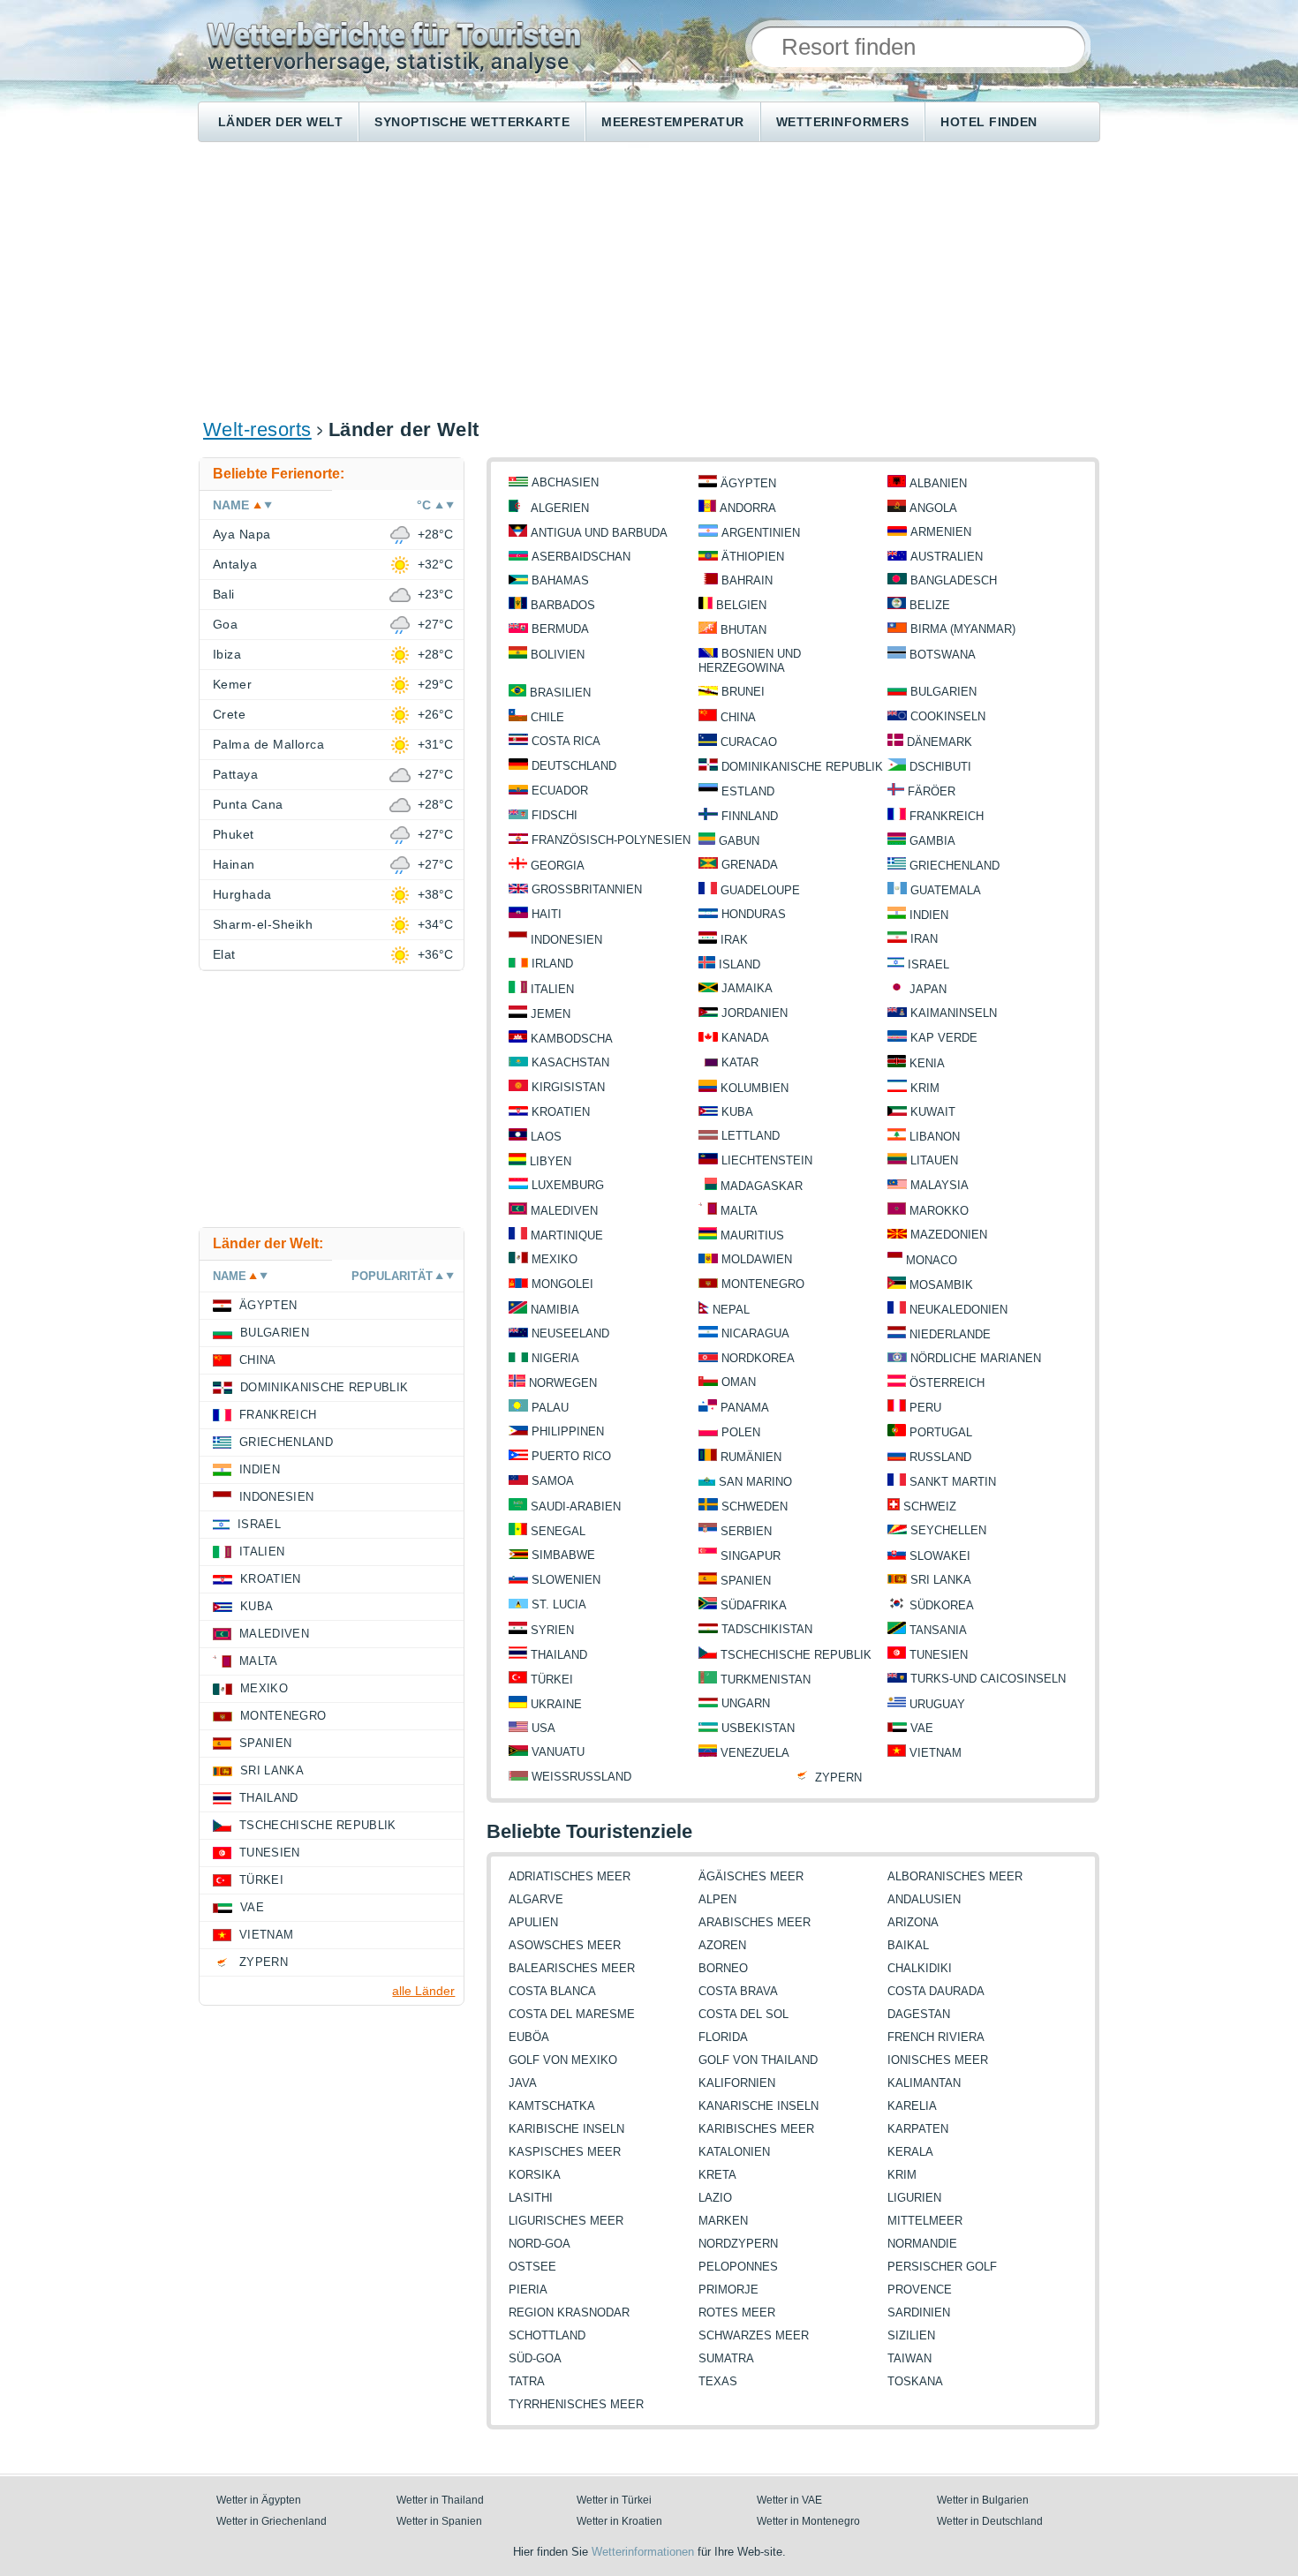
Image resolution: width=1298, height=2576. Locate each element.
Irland (552, 964)
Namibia (555, 1310)
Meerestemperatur (673, 122)
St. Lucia (559, 1604)
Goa (225, 624)
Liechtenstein (767, 1160)
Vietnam (936, 1753)
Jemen (551, 1014)
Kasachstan (570, 1062)
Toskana (915, 2381)
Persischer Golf (942, 2267)
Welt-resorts (257, 429)
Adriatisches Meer (570, 1876)
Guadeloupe (760, 890)
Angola (933, 508)
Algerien (560, 508)
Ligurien (914, 2198)
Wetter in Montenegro (808, 2521)
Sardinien (919, 2312)
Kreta (717, 2175)
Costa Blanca (552, 1991)
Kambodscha (572, 1039)
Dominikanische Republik (802, 767)
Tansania (938, 1630)
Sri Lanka (941, 1580)
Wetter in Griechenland (272, 2521)
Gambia (932, 841)
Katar (740, 1062)
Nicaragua (755, 1333)
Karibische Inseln (566, 2129)
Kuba (737, 1112)
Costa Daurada (936, 1991)
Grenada (750, 865)
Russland (940, 1457)
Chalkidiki (920, 1968)
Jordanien (755, 1013)
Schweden (755, 1506)
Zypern (838, 1778)
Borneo (723, 1968)
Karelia (912, 2106)
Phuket (234, 834)
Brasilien (560, 693)
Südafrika (754, 1605)
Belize (930, 605)
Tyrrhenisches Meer (576, 2404)
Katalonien (734, 2152)
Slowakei (940, 1556)
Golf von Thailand (758, 2060)
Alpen (717, 1899)
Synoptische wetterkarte (472, 122)
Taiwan (909, 2358)
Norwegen (563, 1383)
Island (740, 964)
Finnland (750, 816)
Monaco (932, 1260)
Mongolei (562, 1284)
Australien (947, 557)
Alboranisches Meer (955, 1876)
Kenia (927, 1063)
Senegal (558, 1531)
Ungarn (746, 1703)
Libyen (551, 1161)
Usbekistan (758, 1728)
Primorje (728, 2290)
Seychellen (948, 1530)
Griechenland (955, 866)
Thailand (559, 1655)
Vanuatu (558, 1752)
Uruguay (937, 1704)
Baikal (908, 1945)
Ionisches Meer (938, 2060)
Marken (723, 2221)
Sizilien (911, 2335)
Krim (925, 1088)
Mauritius (752, 1235)
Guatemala (946, 890)
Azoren (722, 1945)
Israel (928, 964)
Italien (552, 989)
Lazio (715, 2198)
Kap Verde (944, 1038)
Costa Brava (738, 1991)
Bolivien (558, 655)
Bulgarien (943, 692)
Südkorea (942, 1605)
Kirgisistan (568, 1087)
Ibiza (227, 654)
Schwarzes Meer (754, 2335)
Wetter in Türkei (614, 2500)
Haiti (547, 914)
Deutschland (574, 766)
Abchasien (565, 482)
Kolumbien (755, 1088)
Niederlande (950, 1334)
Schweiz (930, 1506)
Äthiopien (753, 557)
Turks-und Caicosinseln (988, 1679)
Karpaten (918, 2129)
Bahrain (747, 580)
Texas (718, 2381)
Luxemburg (568, 1185)
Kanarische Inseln (758, 2106)
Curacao (749, 742)
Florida (723, 2037)
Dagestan (919, 2014)
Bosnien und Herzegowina (750, 661)
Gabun (739, 841)
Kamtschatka (552, 2106)
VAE (922, 1728)
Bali (224, 594)
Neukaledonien (958, 1310)
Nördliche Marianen (976, 1358)
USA (543, 1728)
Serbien (746, 1531)
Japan (928, 989)
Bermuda (560, 629)
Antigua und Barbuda (599, 533)
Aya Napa (242, 534)
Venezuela (755, 1753)
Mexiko (555, 1259)
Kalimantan (924, 2083)
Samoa (553, 1481)
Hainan (234, 864)
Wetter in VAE (789, 2500)
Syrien (552, 1630)
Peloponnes (738, 2267)
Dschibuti (940, 767)
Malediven (564, 1211)
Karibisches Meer (756, 2129)
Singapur (751, 1556)
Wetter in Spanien (439, 2521)
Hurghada (242, 894)
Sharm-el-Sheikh (263, 924)
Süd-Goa (535, 2358)
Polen (741, 1432)
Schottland (547, 2335)
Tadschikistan (767, 1629)
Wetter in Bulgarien (983, 2500)
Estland (748, 791)
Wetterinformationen (643, 2552)
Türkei (552, 1680)
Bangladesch (954, 580)
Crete (229, 714)
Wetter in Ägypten (259, 2500)
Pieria (528, 2290)
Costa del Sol (743, 2014)
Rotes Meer (737, 2312)
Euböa (529, 2037)
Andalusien (924, 1899)
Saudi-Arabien (576, 1506)
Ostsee (532, 2267)
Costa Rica (566, 741)
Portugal (941, 1432)
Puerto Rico (571, 1456)
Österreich (947, 1383)
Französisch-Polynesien (611, 840)
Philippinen (568, 1431)
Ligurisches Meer (566, 2221)
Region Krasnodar (569, 2312)
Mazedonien (949, 1235)
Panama (745, 1408)
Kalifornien (737, 2083)
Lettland (751, 1136)
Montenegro (763, 1284)
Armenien (941, 532)
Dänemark (940, 742)
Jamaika (747, 988)
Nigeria (555, 1358)
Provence (920, 2290)
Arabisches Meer (755, 1922)
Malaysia (940, 1185)
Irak (734, 940)
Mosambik (941, 1285)
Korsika (535, 2175)
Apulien (533, 1922)
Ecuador (560, 791)
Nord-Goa (540, 2244)
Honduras (754, 914)
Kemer (232, 684)
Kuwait (933, 1112)
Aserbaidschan (581, 557)
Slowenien (566, 1580)
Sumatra (726, 2358)
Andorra (748, 508)
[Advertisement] (649, 279)
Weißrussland (581, 1777)
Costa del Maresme (572, 2014)
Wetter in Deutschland (990, 2521)
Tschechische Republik (796, 1655)
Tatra (527, 2381)
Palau (550, 1408)
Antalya (235, 564)
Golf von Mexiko (563, 2060)
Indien (929, 915)
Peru (925, 1408)
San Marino (755, 1482)
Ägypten (748, 483)
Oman (739, 1382)
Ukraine (556, 1704)
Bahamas (560, 580)
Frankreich (947, 816)
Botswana (943, 655)
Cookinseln (948, 716)
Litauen (934, 1160)
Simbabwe (563, 1555)
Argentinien (761, 533)
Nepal (731, 1310)
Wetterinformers (842, 122)
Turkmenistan (766, 1680)
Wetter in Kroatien (619, 2521)
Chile (547, 717)
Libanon (935, 1137)
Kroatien (561, 1112)
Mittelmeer (925, 2221)
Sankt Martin (953, 1482)
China (738, 717)
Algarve (536, 1899)
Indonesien (566, 940)
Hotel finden (989, 122)
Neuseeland (570, 1333)
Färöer (932, 791)
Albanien (938, 483)
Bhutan (743, 630)
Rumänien (751, 1457)
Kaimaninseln (954, 1013)
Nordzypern (738, 2244)
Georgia (558, 866)
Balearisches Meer (572, 1968)
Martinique (567, 1235)
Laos (546, 1137)
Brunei (743, 692)
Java (523, 2083)
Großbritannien (587, 889)
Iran (924, 939)
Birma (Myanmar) (963, 629)
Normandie (922, 2244)
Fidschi (555, 815)
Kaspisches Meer (565, 2152)
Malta (739, 1211)
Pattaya (235, 774)
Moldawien (757, 1259)
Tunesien (939, 1655)
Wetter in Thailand (440, 2500)
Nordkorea (758, 1358)
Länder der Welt (280, 122)
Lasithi (531, 2198)
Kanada (745, 1038)
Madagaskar (762, 1186)
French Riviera (936, 2037)
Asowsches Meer (565, 1945)
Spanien (746, 1581)
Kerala (910, 2152)
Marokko (939, 1211)
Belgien (741, 605)
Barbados (563, 605)
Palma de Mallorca (268, 744)
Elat (224, 954)
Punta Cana (248, 804)
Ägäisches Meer (751, 1876)
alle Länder (423, 1991)
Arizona (913, 1922)
